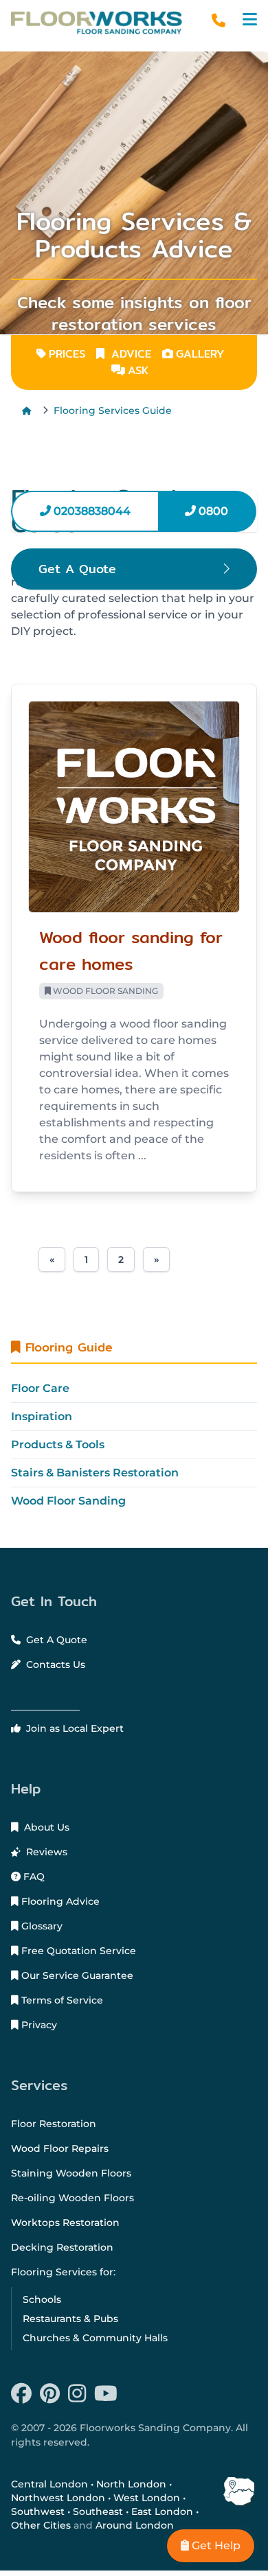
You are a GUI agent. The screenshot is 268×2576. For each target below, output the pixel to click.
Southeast (98, 2511)
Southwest (38, 2511)
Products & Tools (58, 1444)
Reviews (45, 1852)
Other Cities (41, 2525)
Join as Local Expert (74, 1728)
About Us (45, 1827)
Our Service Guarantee (76, 1975)
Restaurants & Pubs (70, 2319)
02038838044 (91, 511)
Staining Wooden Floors (71, 2173)
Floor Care (40, 1388)
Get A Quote (55, 1640)
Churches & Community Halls (95, 2338)
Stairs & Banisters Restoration (95, 1473)
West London (147, 2498)
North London (131, 2484)
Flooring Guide (67, 1347)
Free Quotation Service (77, 1951)
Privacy (38, 2025)
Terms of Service (61, 2000)
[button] (250, 20)
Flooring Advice (59, 1901)
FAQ (33, 1877)
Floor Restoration (54, 2124)
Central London (49, 2484)
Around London (135, 2525)
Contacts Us (54, 1664)
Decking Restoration (62, 2247)
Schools (42, 2299)
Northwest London (58, 2498)
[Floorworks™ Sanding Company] (97, 23)
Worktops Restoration (65, 2223)
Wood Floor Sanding (68, 1501)
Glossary (41, 1926)
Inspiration (42, 1416)
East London (162, 2511)
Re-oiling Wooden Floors (72, 2198)
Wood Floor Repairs (60, 2148)
